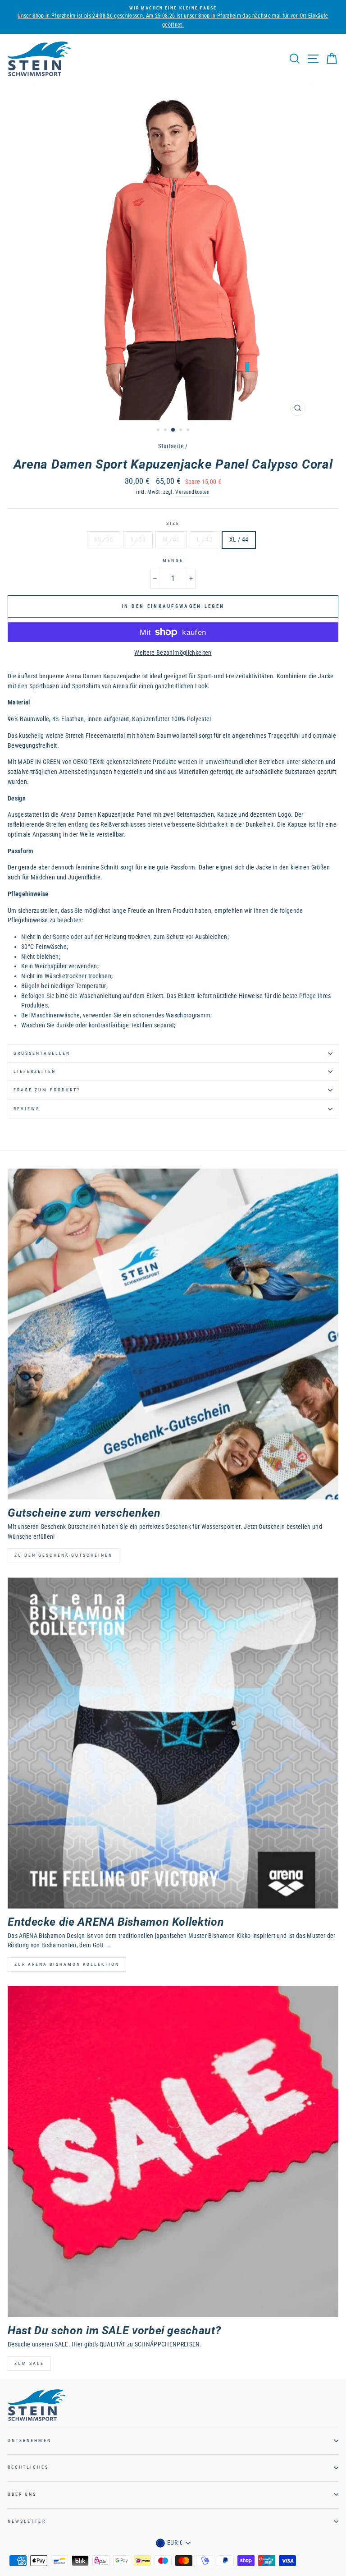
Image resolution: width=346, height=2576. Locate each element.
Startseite (171, 446)
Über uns (22, 2494)
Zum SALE (29, 2363)
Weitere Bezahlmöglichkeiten (173, 653)
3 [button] (173, 430)
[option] (173, 13)
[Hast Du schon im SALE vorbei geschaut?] (173, 2152)
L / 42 (205, 539)
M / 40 (171, 539)
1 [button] (159, 431)
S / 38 (138, 539)
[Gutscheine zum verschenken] (173, 1334)
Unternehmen (30, 2440)
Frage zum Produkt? (47, 1090)
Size (173, 523)
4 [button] (182, 431)
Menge (173, 560)
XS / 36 (104, 539)
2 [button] (166, 431)
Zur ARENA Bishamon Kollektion (67, 1964)
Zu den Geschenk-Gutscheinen (64, 1555)
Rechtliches (28, 2467)
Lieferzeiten (35, 1071)
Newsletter (27, 2521)
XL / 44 (239, 539)
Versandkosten (192, 492)
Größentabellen (42, 1053)
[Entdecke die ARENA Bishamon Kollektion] (173, 1743)
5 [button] (189, 431)
